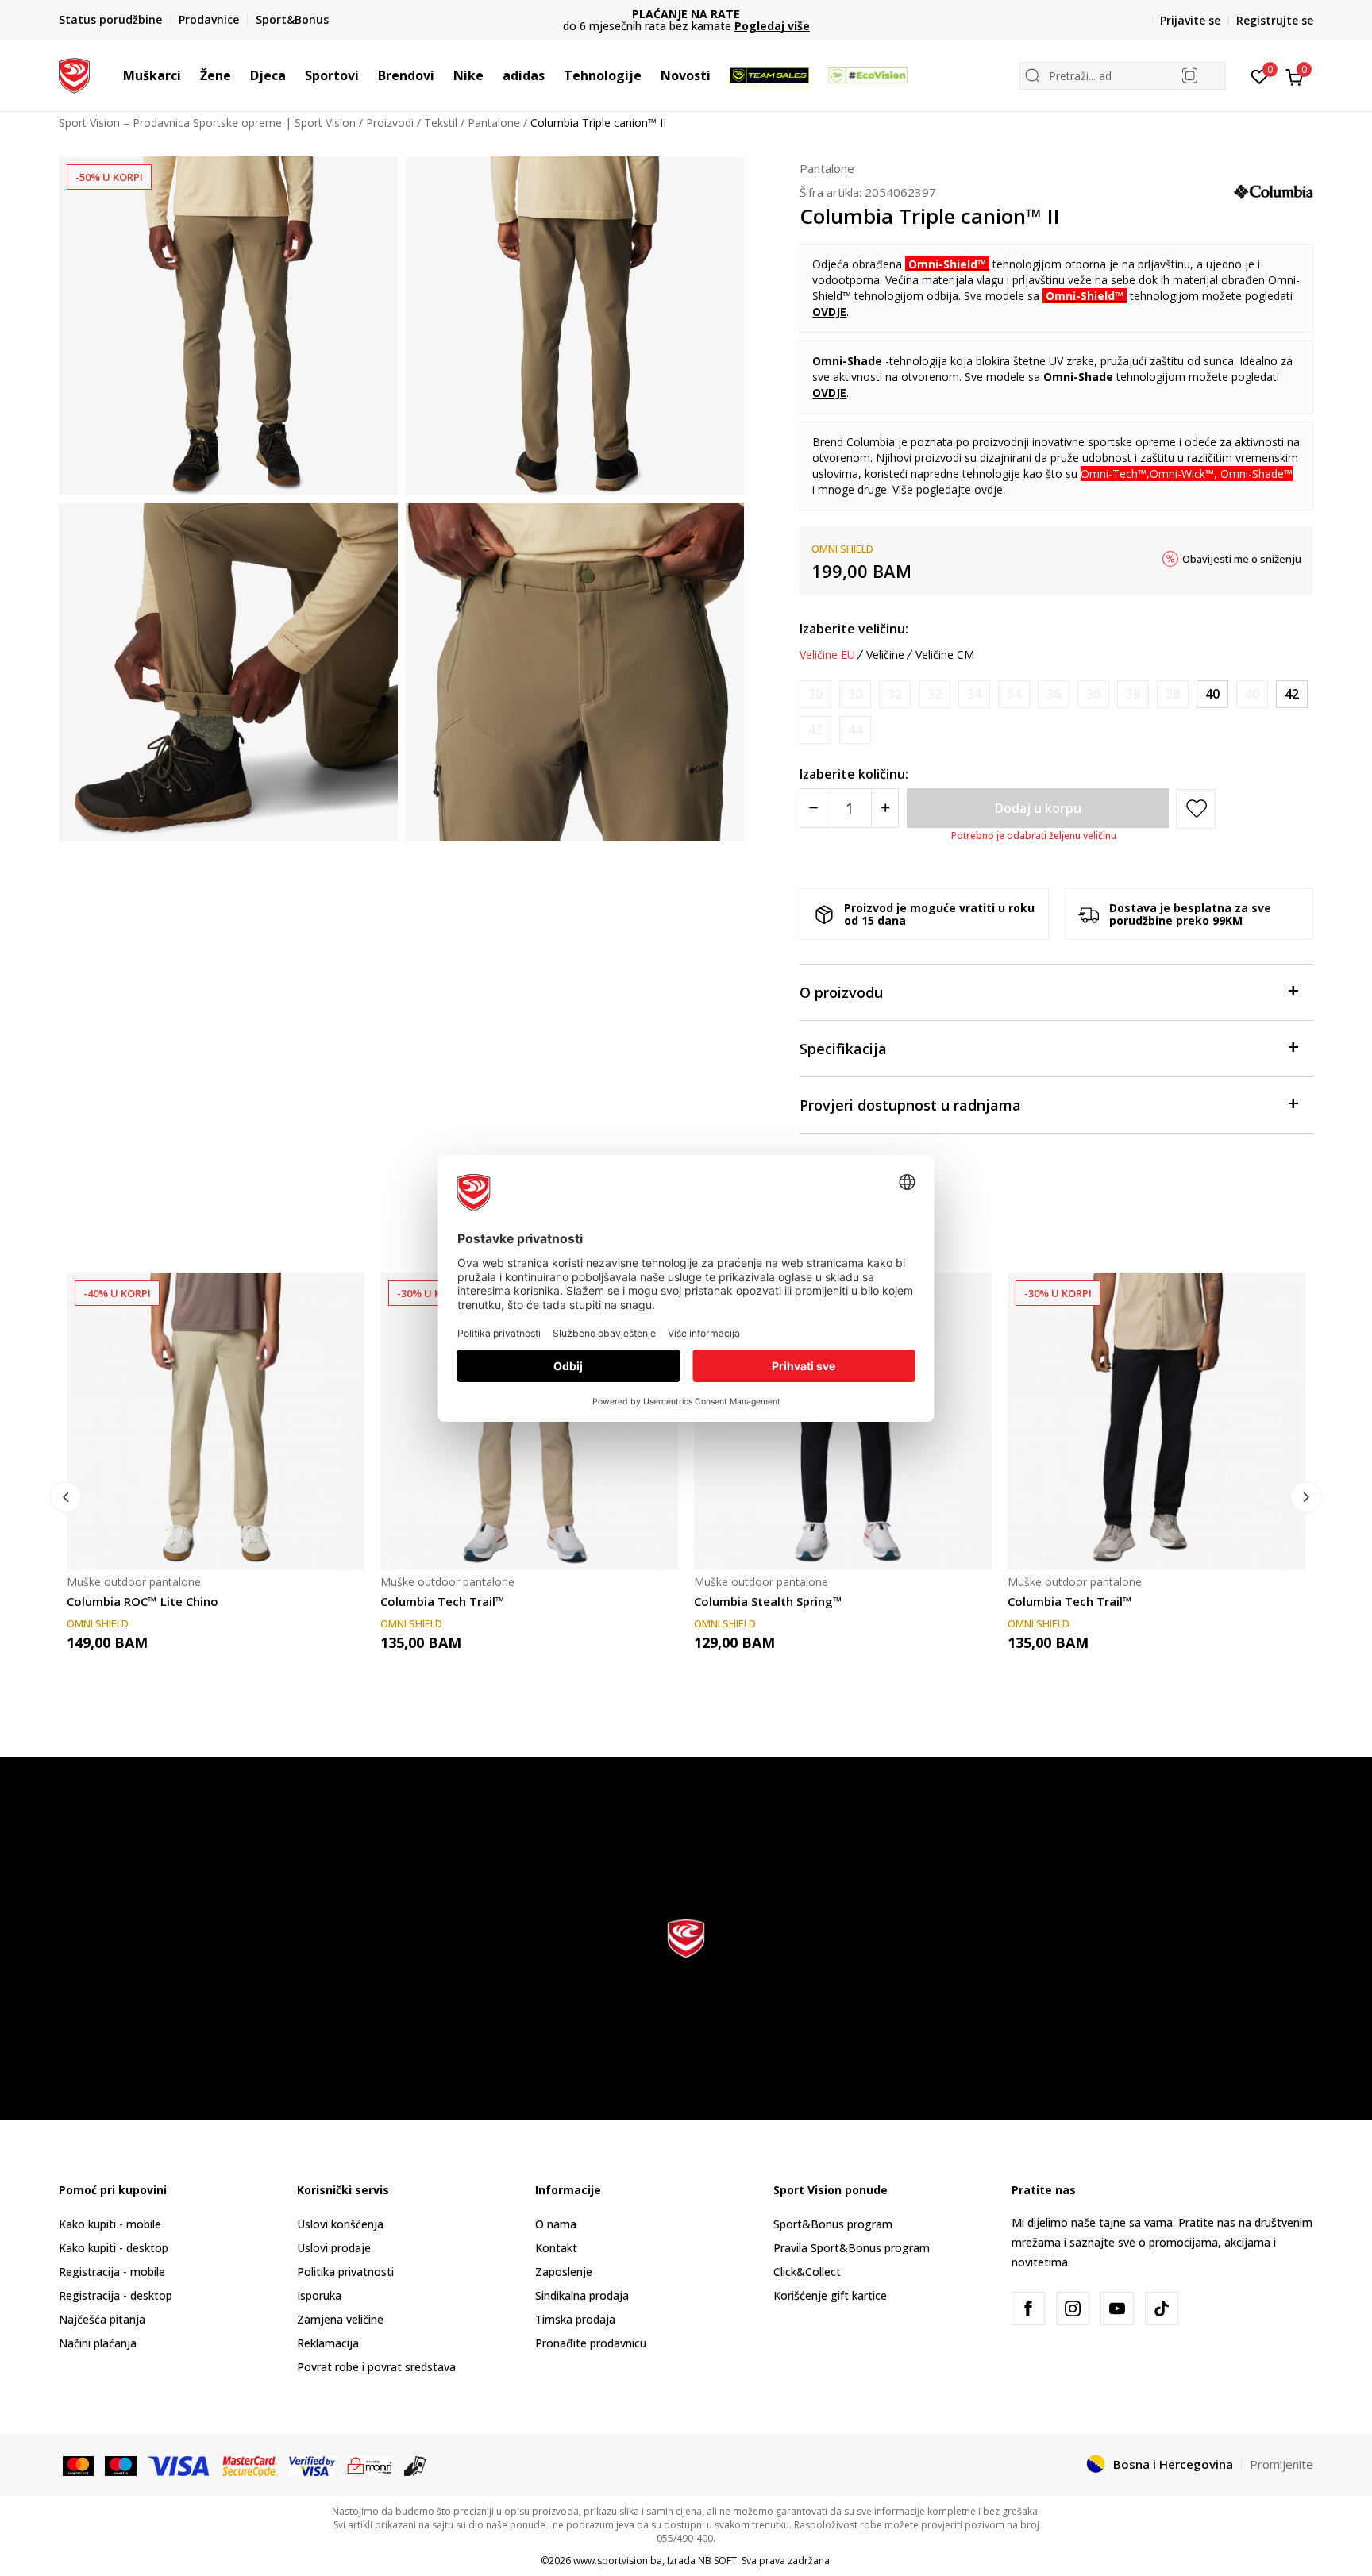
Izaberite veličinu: (854, 629)
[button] (189, 75)
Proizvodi (390, 123)
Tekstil (441, 123)
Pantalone (494, 123)
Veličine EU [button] (827, 655)
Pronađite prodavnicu (591, 2343)
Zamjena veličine (340, 2319)
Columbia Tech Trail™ (443, 1601)
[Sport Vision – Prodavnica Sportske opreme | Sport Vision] (74, 74)
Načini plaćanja (98, 2343)
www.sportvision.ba (618, 2561)
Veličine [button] (885, 655)
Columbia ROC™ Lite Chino (143, 1601)
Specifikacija (843, 1049)
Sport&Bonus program (833, 2224)
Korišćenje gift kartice (830, 2295)
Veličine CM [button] (945, 655)
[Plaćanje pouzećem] (416, 2465)
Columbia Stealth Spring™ (768, 1601)
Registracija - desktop (116, 2295)
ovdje (989, 489)
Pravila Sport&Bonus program (852, 2248)
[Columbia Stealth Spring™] (843, 1421)
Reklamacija (328, 2343)
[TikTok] (1162, 2308)
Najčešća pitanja (102, 2319)
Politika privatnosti (345, 2272)
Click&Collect (807, 2272)
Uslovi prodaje (334, 2248)
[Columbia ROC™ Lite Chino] (216, 1421)
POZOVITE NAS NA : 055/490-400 (686, 14)
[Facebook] (1028, 2308)
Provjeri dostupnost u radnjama (910, 1105)
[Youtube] (1117, 2308)
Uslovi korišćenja (340, 2224)
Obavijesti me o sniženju (1242, 559)
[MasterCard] (78, 2465)
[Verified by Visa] (312, 2465)
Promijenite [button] (1281, 2464)
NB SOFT (717, 2561)
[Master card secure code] (251, 2465)
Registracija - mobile (112, 2272)
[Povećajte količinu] (885, 808)
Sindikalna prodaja (582, 2295)
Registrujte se (1275, 20)
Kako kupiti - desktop (114, 2248)
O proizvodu (841, 992)
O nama (556, 2224)
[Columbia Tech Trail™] (529, 1421)
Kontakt (556, 2248)
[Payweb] (370, 2465)
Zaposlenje (564, 2272)
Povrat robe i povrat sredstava (376, 2367)
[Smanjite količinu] (813, 808)
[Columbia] (1274, 191)
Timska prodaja (575, 2319)
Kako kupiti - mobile (110, 2224)
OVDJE (829, 312)
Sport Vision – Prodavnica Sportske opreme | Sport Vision (207, 123)
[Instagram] (1073, 2308)
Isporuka (319, 2295)
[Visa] (179, 2465)
